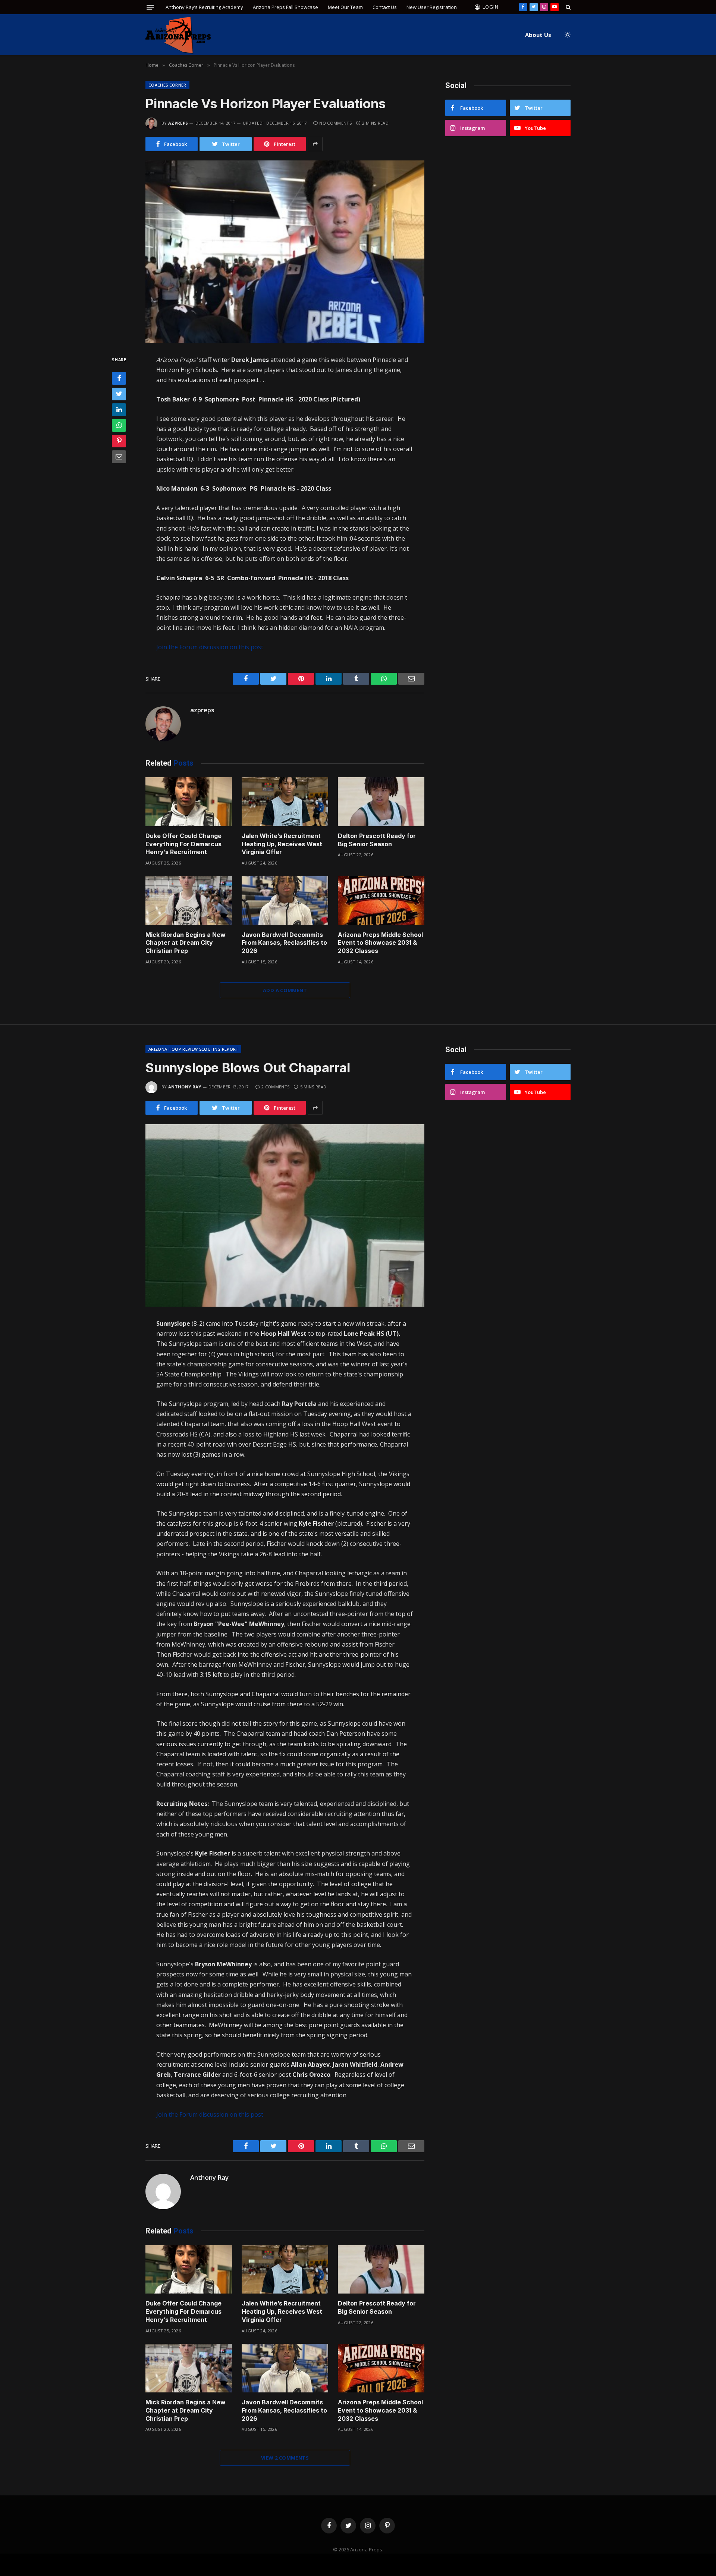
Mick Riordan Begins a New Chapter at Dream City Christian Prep (186, 943)
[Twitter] (119, 394)
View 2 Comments (285, 2458)
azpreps (178, 123)
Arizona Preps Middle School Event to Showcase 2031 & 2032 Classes (380, 943)
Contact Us (385, 7)
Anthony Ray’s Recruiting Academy (204, 7)
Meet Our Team (345, 7)
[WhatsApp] (119, 425)
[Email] (119, 457)
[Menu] (150, 7)
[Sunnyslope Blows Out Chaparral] (285, 1215)
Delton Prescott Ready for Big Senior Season (377, 840)
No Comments (335, 123)
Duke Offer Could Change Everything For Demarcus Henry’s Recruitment (183, 844)
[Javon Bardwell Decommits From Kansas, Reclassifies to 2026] (285, 901)
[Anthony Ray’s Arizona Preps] (178, 35)
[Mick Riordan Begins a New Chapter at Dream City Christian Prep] (189, 901)
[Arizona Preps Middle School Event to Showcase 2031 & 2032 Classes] (381, 901)
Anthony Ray (185, 1087)
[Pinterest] (119, 441)
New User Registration (432, 7)
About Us (538, 35)
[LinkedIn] (119, 410)
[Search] (567, 7)
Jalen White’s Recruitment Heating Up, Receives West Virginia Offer (282, 844)
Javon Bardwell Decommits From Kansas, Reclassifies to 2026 (284, 943)
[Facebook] (119, 378)
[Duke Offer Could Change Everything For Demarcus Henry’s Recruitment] (189, 802)
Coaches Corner (167, 85)
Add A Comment (285, 990)
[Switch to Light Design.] (567, 35)
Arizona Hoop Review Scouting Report (193, 1049)
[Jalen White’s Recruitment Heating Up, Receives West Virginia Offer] (285, 802)
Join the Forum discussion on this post (210, 647)
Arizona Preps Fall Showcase (285, 7)
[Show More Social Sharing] (315, 144)
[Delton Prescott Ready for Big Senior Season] (381, 802)
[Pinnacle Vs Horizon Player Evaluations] (285, 252)
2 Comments (275, 1087)
